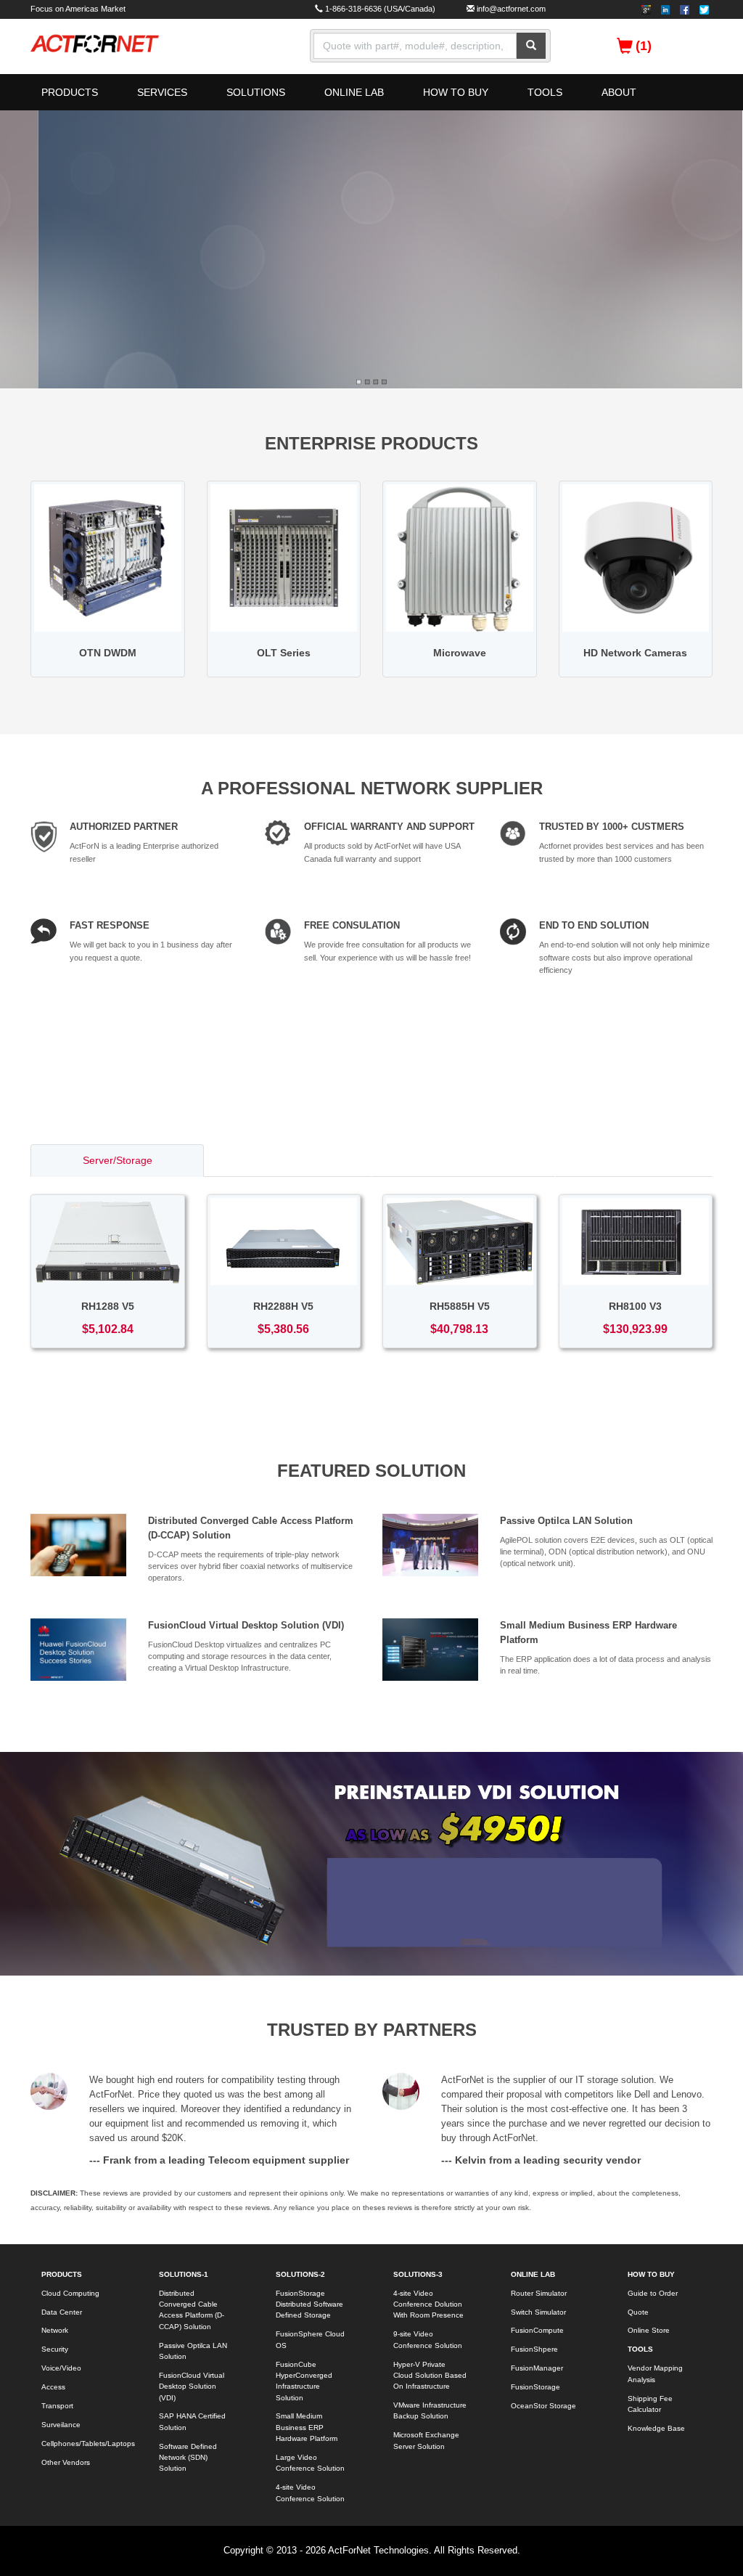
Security (55, 2349)
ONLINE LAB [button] (354, 92)
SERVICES (162, 92)
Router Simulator (539, 2293)
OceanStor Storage (543, 2406)
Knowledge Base (656, 2428)
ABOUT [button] (619, 92)
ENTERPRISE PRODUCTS (371, 443)
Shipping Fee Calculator (650, 2404)
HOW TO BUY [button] (456, 92)
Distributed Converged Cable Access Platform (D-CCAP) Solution (192, 2310)
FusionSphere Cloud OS (310, 2339)
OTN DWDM (108, 653)
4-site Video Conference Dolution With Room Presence (428, 2304)
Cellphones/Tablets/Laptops (84, 2443)
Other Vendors (66, 2462)
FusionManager (537, 2368)
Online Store (649, 2330)
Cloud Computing (70, 2293)
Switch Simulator (538, 2312)
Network (55, 2330)
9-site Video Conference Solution (428, 2339)
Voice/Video (61, 2368)
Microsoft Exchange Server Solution (426, 2440)
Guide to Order (653, 2293)
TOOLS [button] (545, 92)
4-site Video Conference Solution (310, 2493)
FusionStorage (535, 2387)
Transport (57, 2406)
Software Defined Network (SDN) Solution (188, 2458)
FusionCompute (537, 2330)
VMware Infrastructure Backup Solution (430, 2410)
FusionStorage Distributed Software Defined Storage (309, 2304)
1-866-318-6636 (353, 9)
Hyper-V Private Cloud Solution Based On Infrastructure (430, 2376)
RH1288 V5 (108, 1306)
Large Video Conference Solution (310, 2463)
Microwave (460, 653)
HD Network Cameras (635, 653)
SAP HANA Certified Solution (192, 2421)
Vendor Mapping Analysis (655, 2373)
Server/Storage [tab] (118, 1160)
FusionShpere (534, 2349)
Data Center (62, 2312)
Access (53, 2387)
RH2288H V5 (283, 1306)
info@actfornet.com (511, 9)
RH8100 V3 (635, 1306)
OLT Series (284, 653)
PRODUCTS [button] (70, 92)
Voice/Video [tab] (634, 1160)
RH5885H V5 (460, 1306)
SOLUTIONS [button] (256, 92)
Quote (638, 2312)
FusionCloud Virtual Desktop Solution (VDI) (246, 1625)
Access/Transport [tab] (464, 1160)
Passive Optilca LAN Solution (566, 1521)
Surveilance (61, 2425)
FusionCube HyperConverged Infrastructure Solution (304, 2381)
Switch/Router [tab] (288, 1160)
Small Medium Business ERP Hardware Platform (307, 2427)
